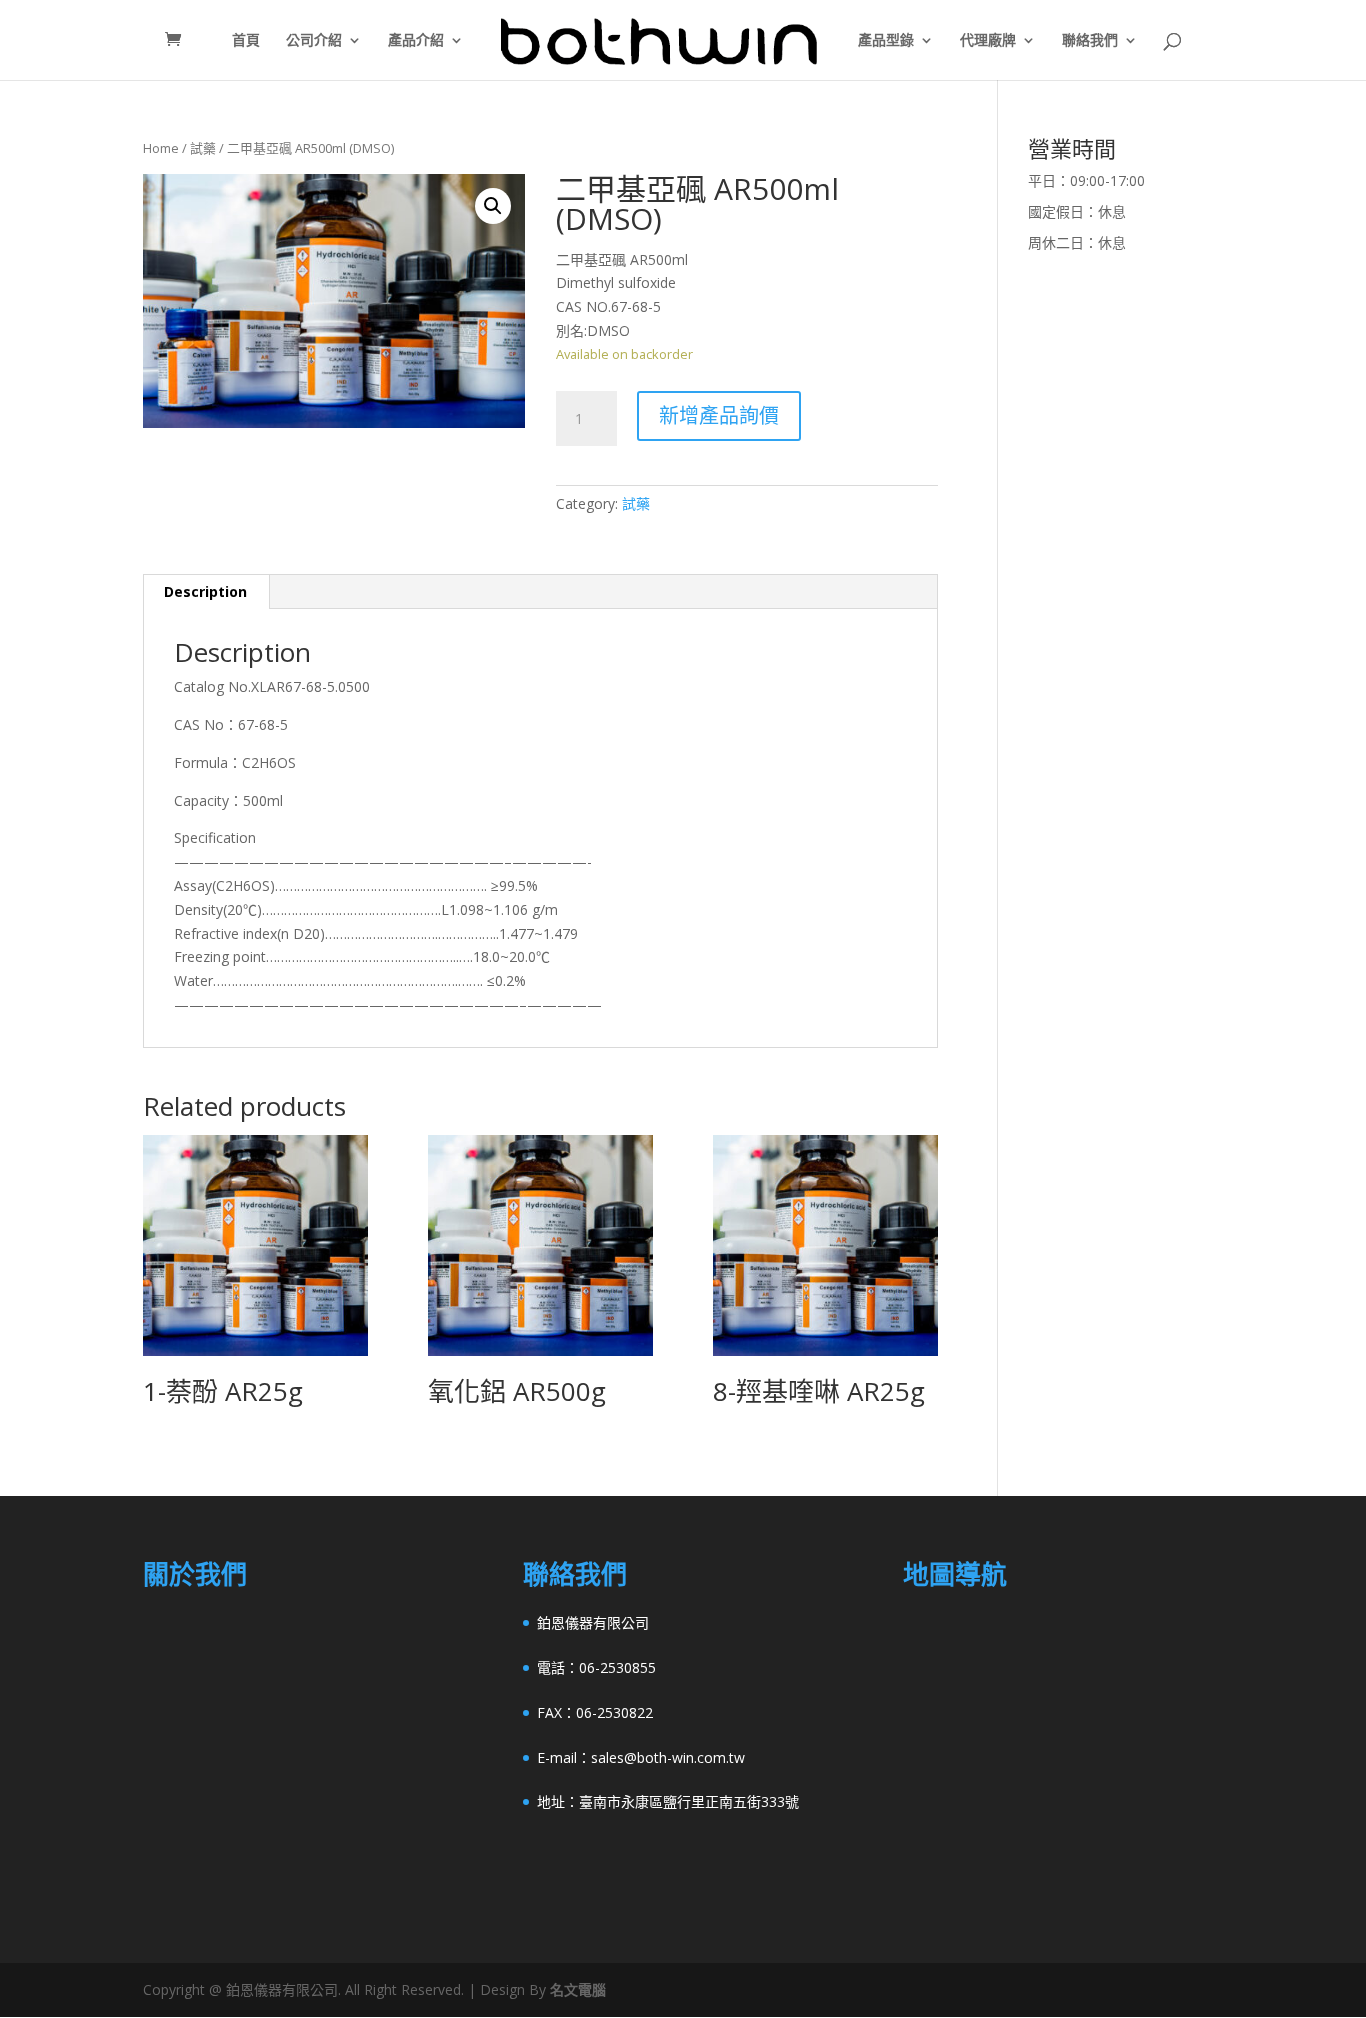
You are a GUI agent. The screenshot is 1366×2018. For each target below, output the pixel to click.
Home (161, 148)
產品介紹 (416, 41)
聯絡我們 (1090, 41)
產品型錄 (886, 41)
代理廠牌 (988, 41)
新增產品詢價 (719, 415)
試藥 (203, 148)
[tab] (206, 592)
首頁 (246, 41)
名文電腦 (578, 1989)
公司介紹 (314, 41)
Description (205, 591)
